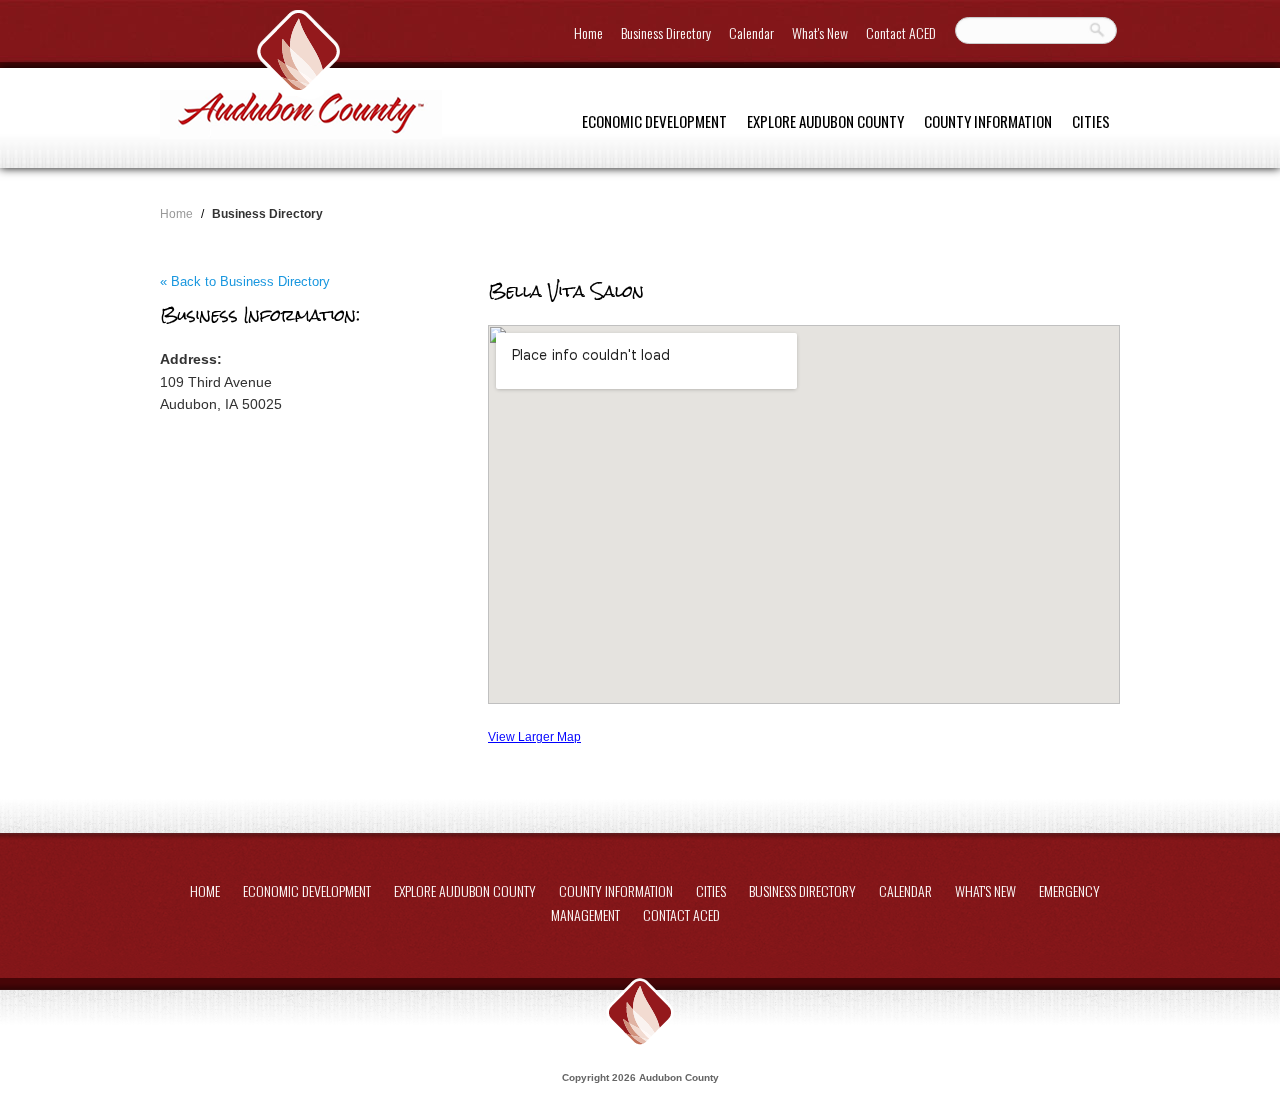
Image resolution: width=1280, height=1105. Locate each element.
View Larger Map (534, 736)
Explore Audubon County (825, 121)
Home (588, 32)
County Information (988, 121)
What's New (820, 32)
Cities (1091, 121)
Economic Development (654, 121)
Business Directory (666, 32)
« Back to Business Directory (245, 281)
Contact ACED (901, 32)
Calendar (751, 32)
